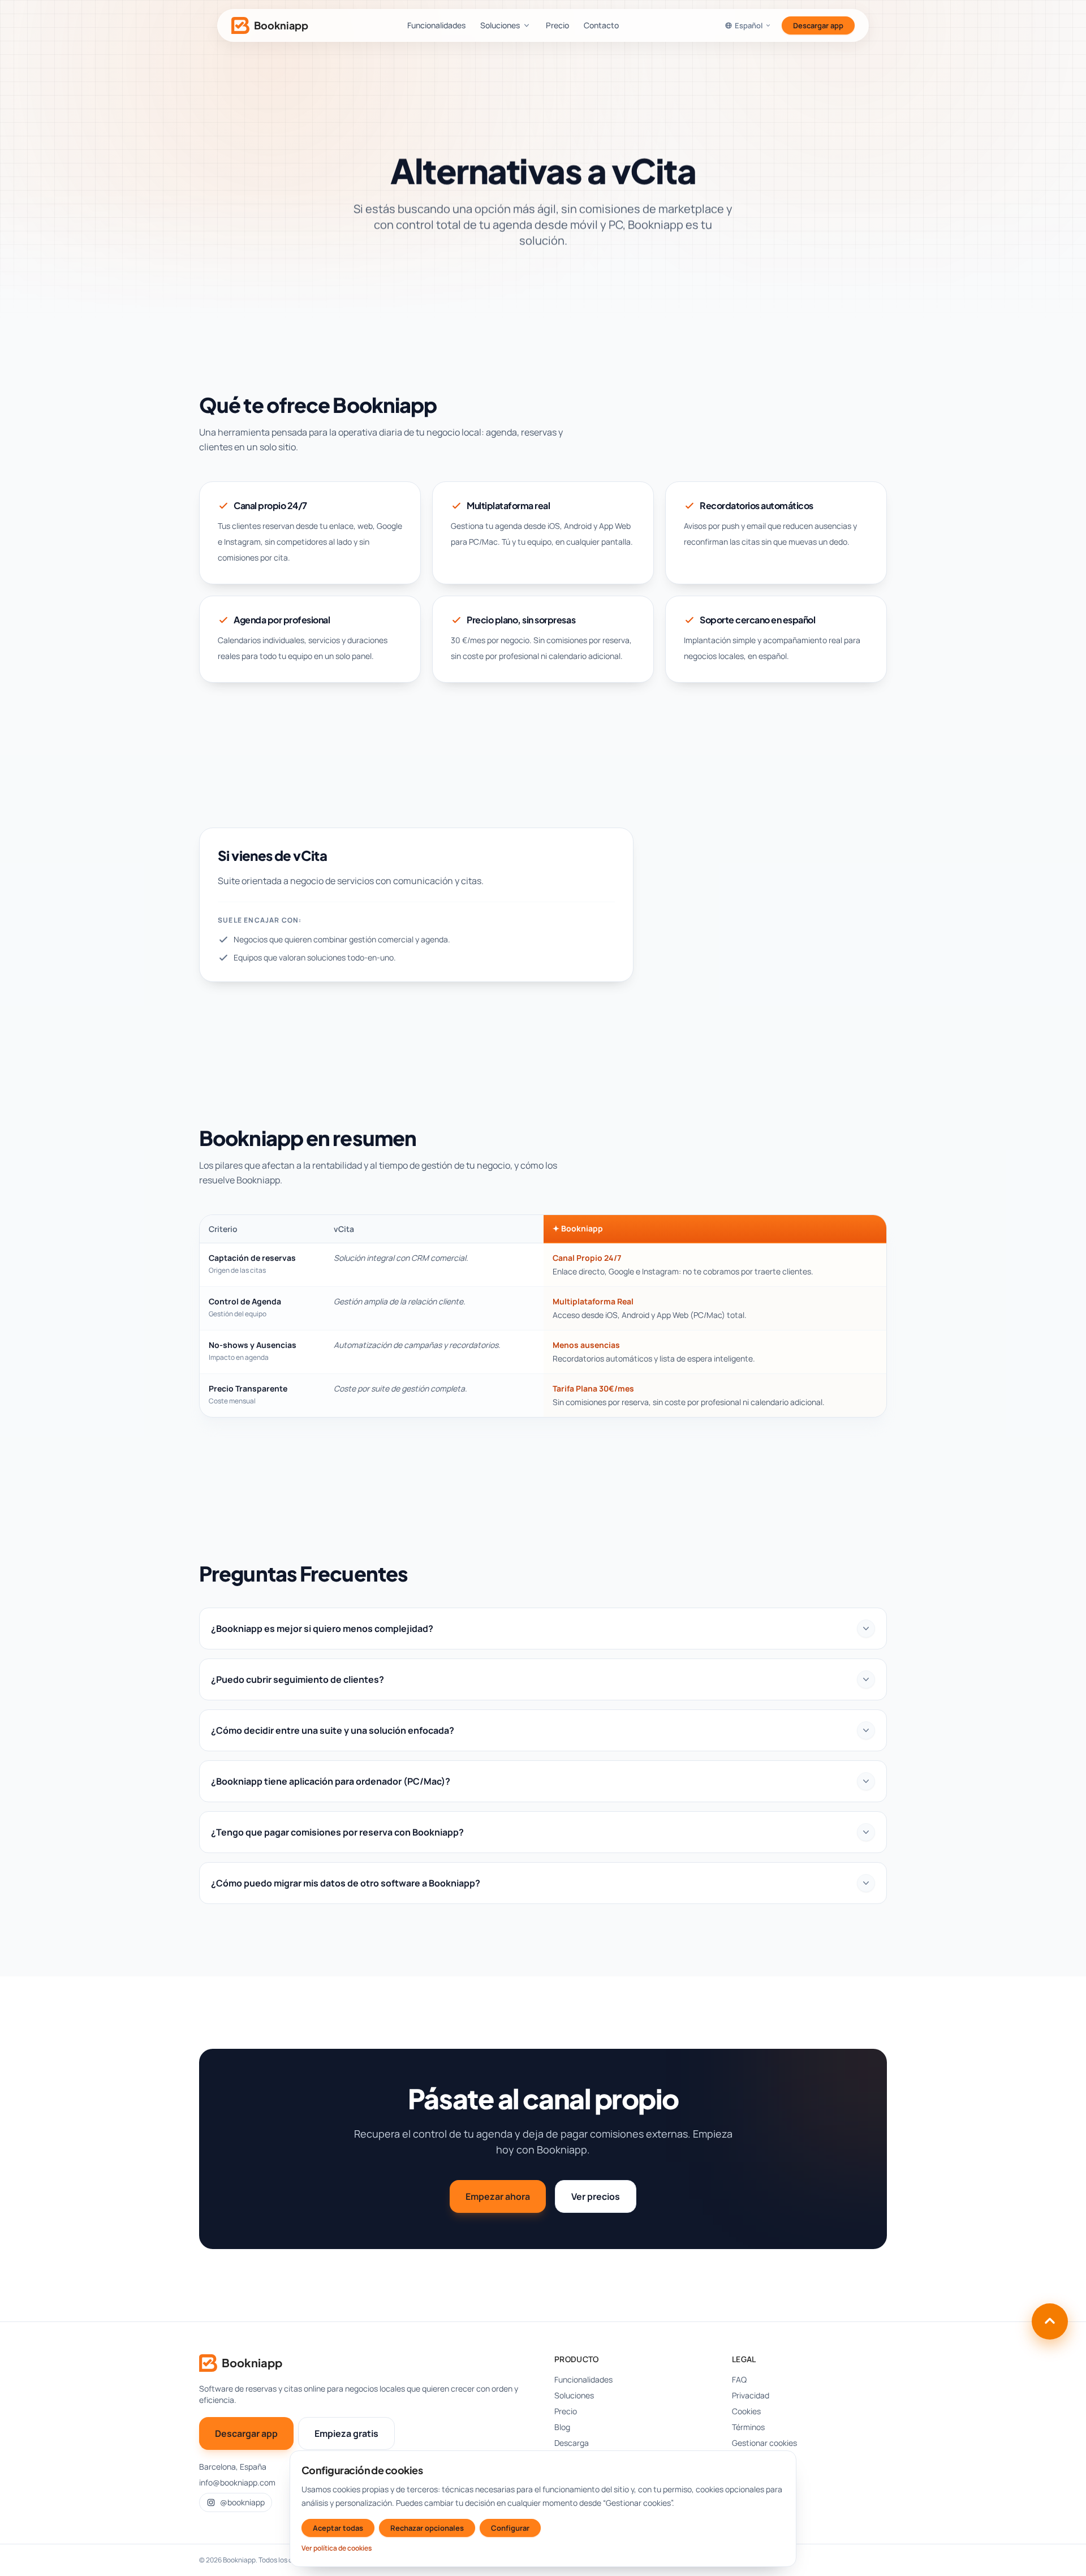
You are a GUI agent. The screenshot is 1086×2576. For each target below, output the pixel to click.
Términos (748, 2427)
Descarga (572, 2443)
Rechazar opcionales (427, 2528)
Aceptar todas (338, 2528)
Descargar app (818, 25)
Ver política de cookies (337, 2548)
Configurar (510, 2528)
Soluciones (500, 25)
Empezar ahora (498, 2196)
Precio (557, 25)
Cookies (746, 2411)
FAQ (739, 2379)
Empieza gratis (346, 2433)
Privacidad (751, 2395)
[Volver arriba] (1050, 2321)
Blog (562, 2427)
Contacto (601, 25)
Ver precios (596, 2196)
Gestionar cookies (764, 2443)
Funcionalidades (436, 25)
